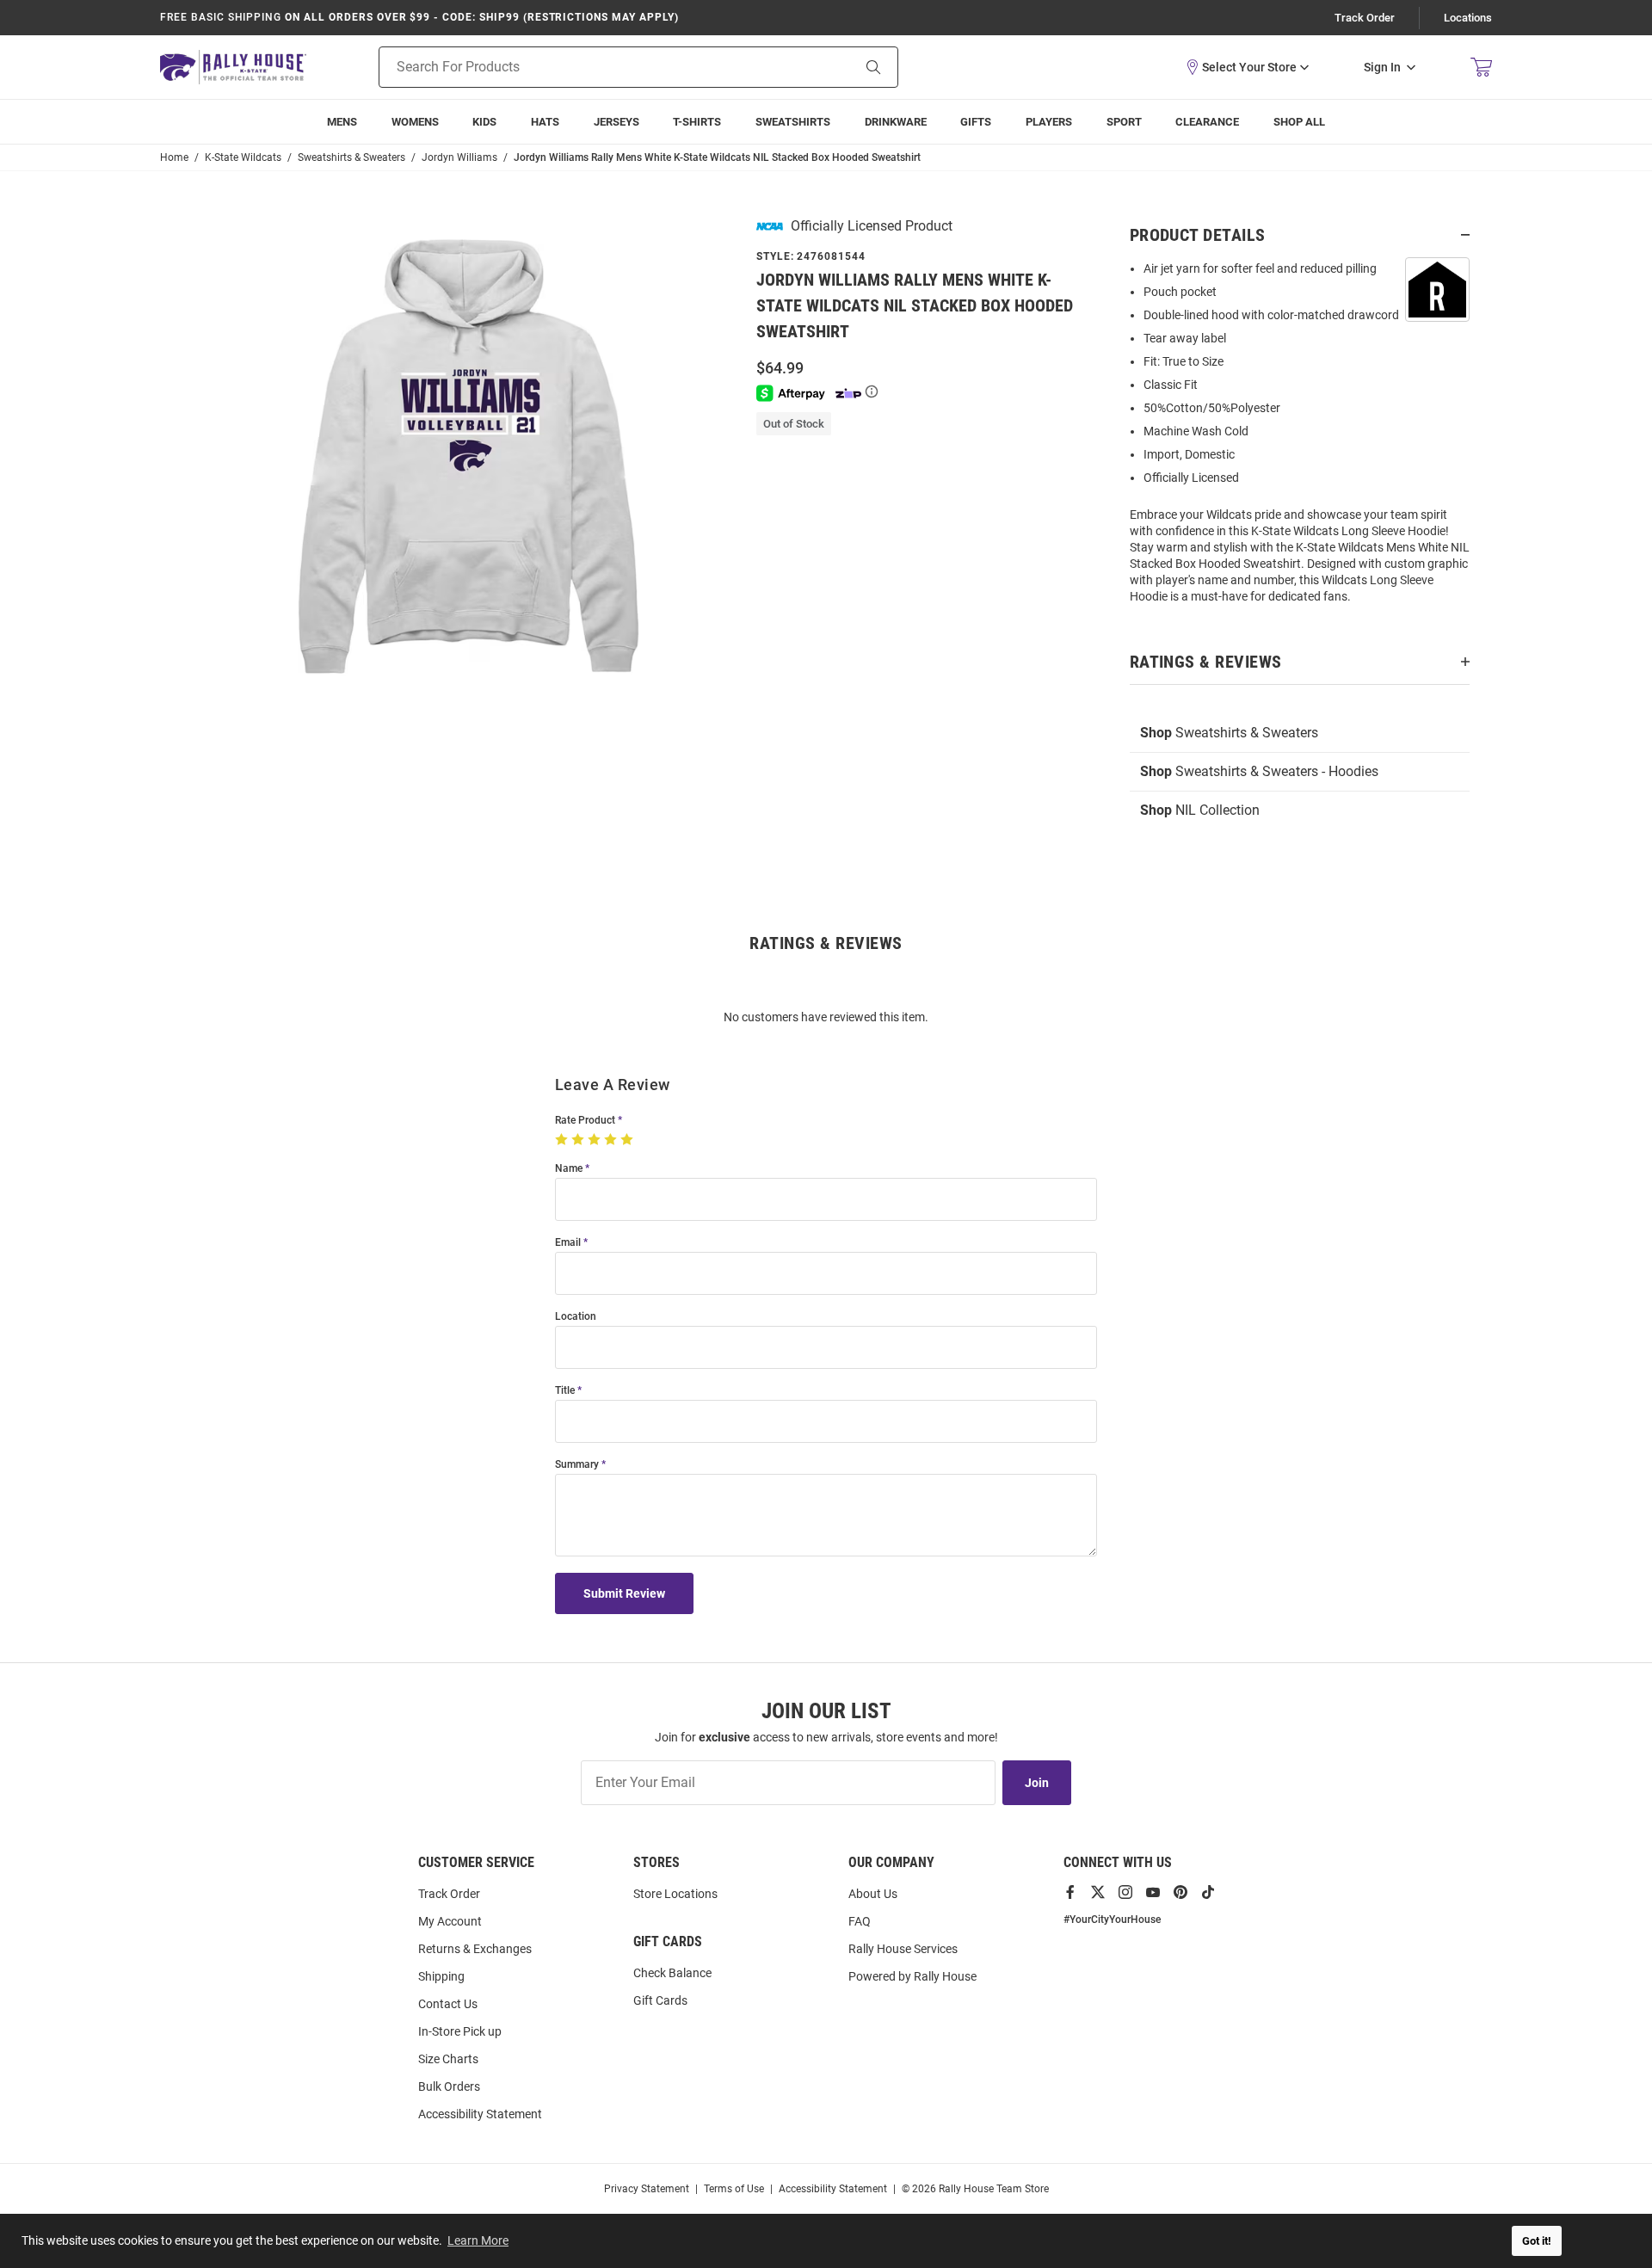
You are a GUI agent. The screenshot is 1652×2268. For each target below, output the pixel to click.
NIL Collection (1200, 810)
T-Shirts (697, 122)
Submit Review (624, 1593)
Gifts (976, 122)
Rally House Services (903, 1949)
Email (568, 1243)
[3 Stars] (596, 1140)
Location (576, 1317)
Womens (415, 122)
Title (565, 1391)
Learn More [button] (478, 2240)
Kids (484, 122)
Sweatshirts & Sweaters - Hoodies (1259, 771)
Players (1049, 122)
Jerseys (616, 122)
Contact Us (448, 2004)
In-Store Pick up (460, 2031)
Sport (1124, 122)
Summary (577, 1465)
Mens (342, 122)
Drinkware (896, 122)
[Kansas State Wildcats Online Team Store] (233, 67)
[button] (1247, 67)
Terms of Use (734, 2189)
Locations (1468, 18)
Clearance (1207, 122)
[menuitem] (1049, 122)
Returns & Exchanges (475, 1949)
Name (569, 1169)
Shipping (441, 1976)
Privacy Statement (647, 2189)
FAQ (860, 1921)
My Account (450, 1921)
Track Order (1365, 18)
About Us (873, 1894)
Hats (545, 122)
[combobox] (593, 67)
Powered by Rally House (912, 1976)
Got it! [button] (1537, 2241)
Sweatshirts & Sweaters (1229, 733)
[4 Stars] (612, 1140)
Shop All (1299, 122)
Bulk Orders (449, 2086)
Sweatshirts (793, 122)
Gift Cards (660, 2000)
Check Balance (672, 1973)
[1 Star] (563, 1140)
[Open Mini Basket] (1481, 68)
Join (1037, 1783)
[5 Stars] (629, 1140)
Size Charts (448, 2059)
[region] (1300, 438)
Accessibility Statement (480, 2114)
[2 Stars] (579, 1140)
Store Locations (675, 1894)
